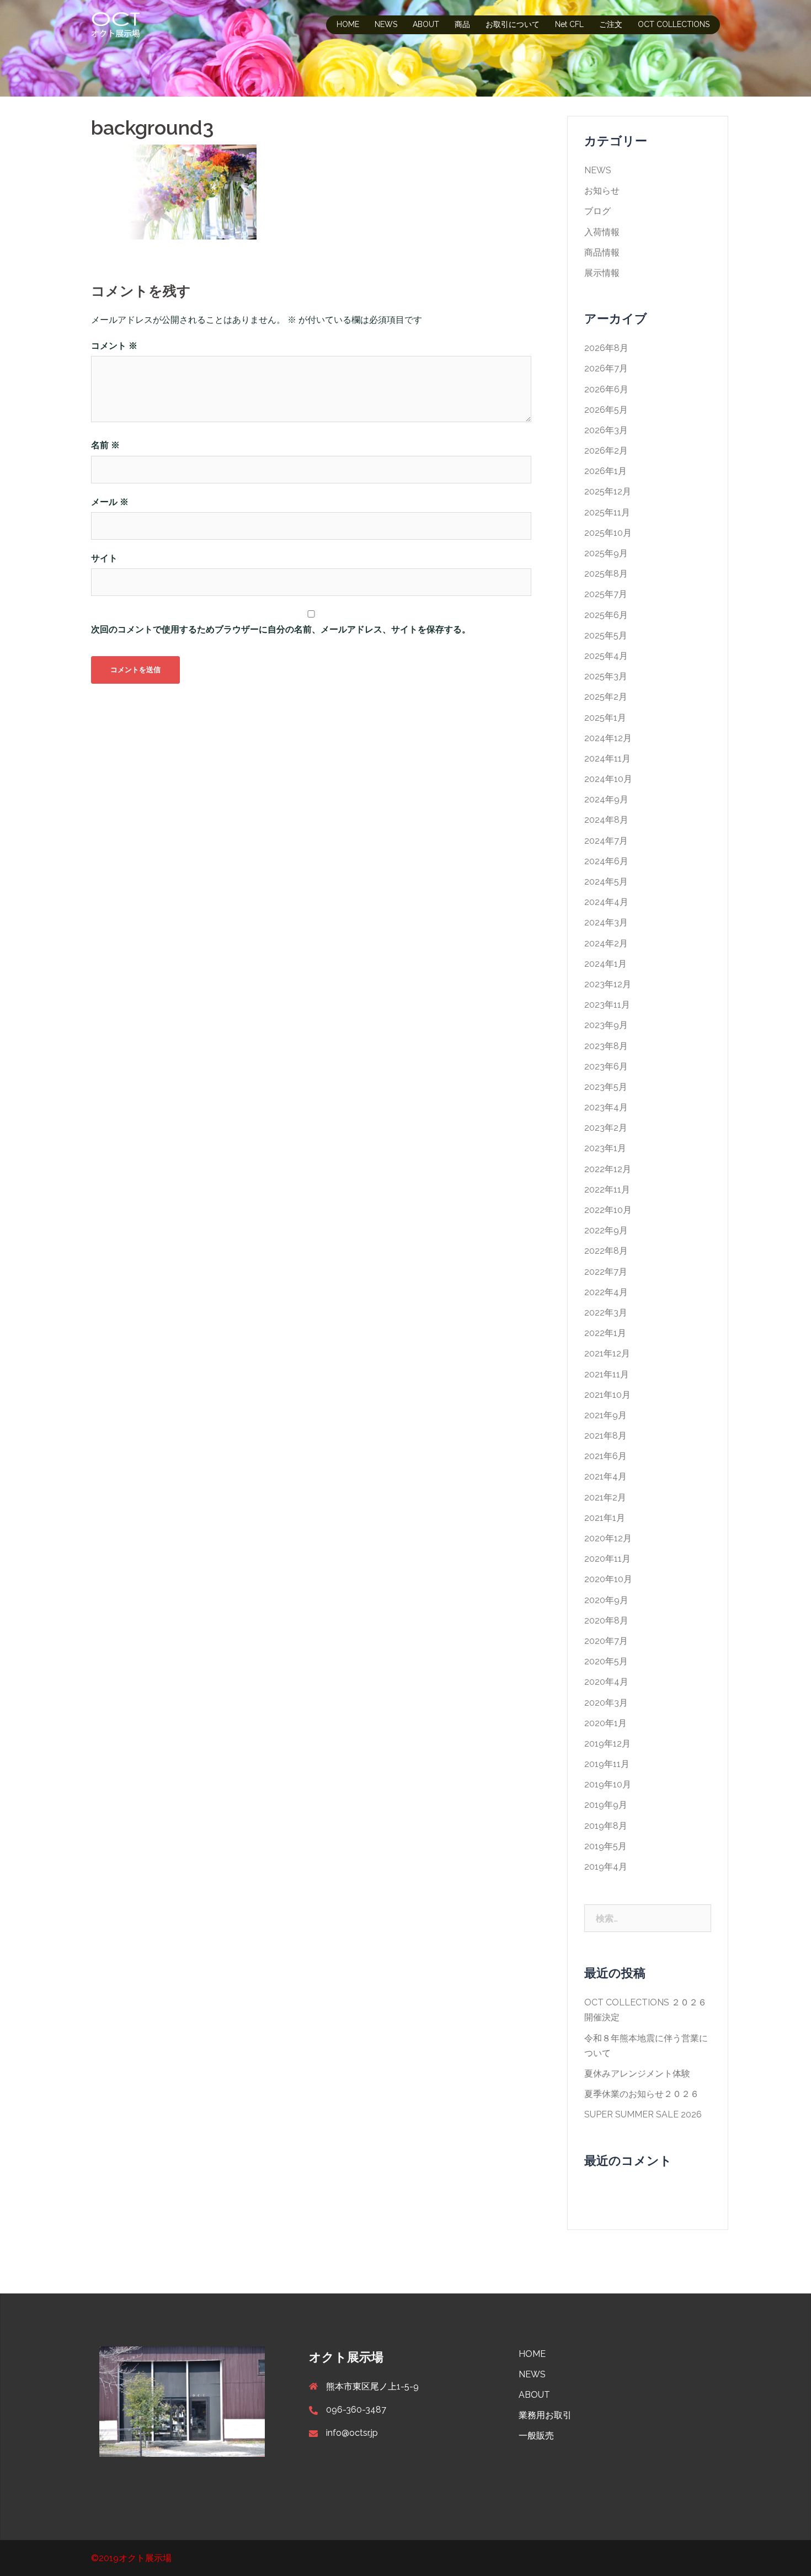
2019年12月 (607, 1744)
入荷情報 (602, 232)
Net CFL (569, 24)
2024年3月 (606, 922)
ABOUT (426, 24)
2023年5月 (606, 1087)
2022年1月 (605, 1333)
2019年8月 (606, 1826)
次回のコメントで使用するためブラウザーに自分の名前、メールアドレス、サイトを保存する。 (281, 629)
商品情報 (602, 252)
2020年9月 (606, 1600)
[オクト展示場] (116, 24)
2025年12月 (608, 491)
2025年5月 (606, 635)
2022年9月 (606, 1230)
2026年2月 (606, 451)
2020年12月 (608, 1538)
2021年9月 (605, 1415)
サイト (104, 558)
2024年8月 (606, 820)
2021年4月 (605, 1476)
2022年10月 (608, 1210)
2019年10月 (608, 1784)
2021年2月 (605, 1497)
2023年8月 (606, 1046)
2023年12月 (608, 984)
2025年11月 (607, 512)
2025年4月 (606, 656)
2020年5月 (606, 1661)
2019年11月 (607, 1764)
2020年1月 (605, 1723)
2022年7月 (606, 1272)
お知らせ (602, 191)
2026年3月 (606, 430)
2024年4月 (606, 902)
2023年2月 (606, 1128)
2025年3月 (606, 676)
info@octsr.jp (352, 2433)
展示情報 (602, 273)
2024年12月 (608, 738)
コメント (114, 346)
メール (110, 502)
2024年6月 (606, 861)
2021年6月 (605, 1456)
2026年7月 (606, 368)
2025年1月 (605, 718)
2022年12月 (608, 1169)
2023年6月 (606, 1066)
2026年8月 (606, 348)
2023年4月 (606, 1107)
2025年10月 (608, 533)
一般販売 (536, 2436)
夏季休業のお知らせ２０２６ (642, 2094)
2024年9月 (606, 799)
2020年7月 (606, 1641)
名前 (105, 445)
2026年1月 (605, 471)
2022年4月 (606, 1292)
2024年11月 (607, 759)
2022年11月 (607, 1189)
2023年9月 (606, 1025)
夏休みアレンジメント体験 (637, 2074)
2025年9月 (606, 553)
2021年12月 (607, 1353)
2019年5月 (605, 1846)
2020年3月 (606, 1703)
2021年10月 (607, 1395)
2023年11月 (607, 1005)
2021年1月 (605, 1518)
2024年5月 (606, 882)
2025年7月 (606, 594)
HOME (348, 24)
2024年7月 (606, 841)
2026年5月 (606, 410)
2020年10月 (608, 1579)
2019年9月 (606, 1805)
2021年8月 (605, 1436)
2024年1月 (605, 964)
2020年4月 (606, 1682)
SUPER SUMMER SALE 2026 (643, 2114)
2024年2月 (606, 943)
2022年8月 (606, 1251)
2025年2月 (606, 697)
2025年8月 (606, 574)
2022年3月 (606, 1313)
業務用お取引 (545, 2415)
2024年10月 (608, 779)
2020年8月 (606, 1620)
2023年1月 (605, 1148)
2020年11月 (607, 1559)
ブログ (597, 211)
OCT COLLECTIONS (674, 24)
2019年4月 (606, 1867)
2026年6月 (606, 389)
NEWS (386, 24)
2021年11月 (607, 1374)
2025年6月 (606, 615)
